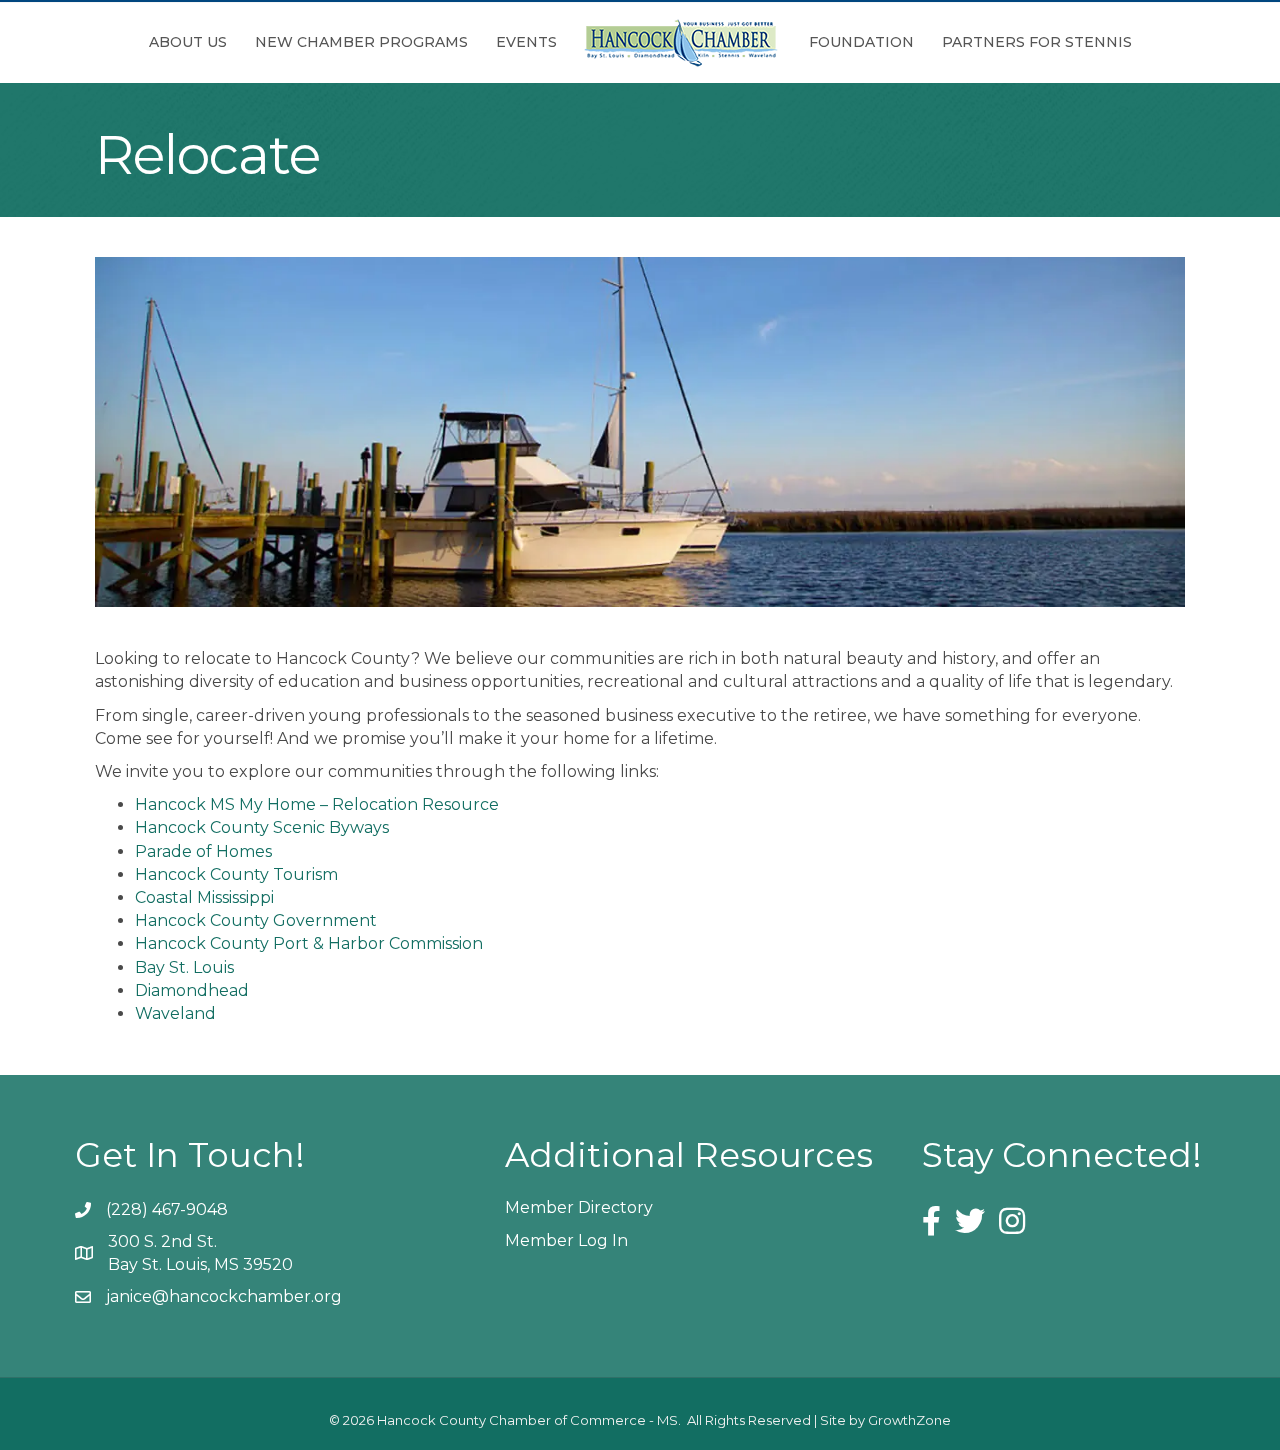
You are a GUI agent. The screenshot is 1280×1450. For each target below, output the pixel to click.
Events (526, 42)
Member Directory (579, 1207)
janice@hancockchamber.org (224, 1296)
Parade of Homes (203, 851)
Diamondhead (192, 990)
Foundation (861, 42)
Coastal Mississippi (204, 897)
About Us (188, 42)
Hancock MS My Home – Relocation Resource (317, 804)
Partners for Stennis (1037, 42)
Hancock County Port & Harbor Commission (309, 943)
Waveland (175, 1013)
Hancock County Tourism (236, 874)
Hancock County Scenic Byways (262, 827)
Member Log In (566, 1240)
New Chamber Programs (361, 42)
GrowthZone (909, 1420)
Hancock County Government (256, 920)
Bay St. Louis (184, 967)
